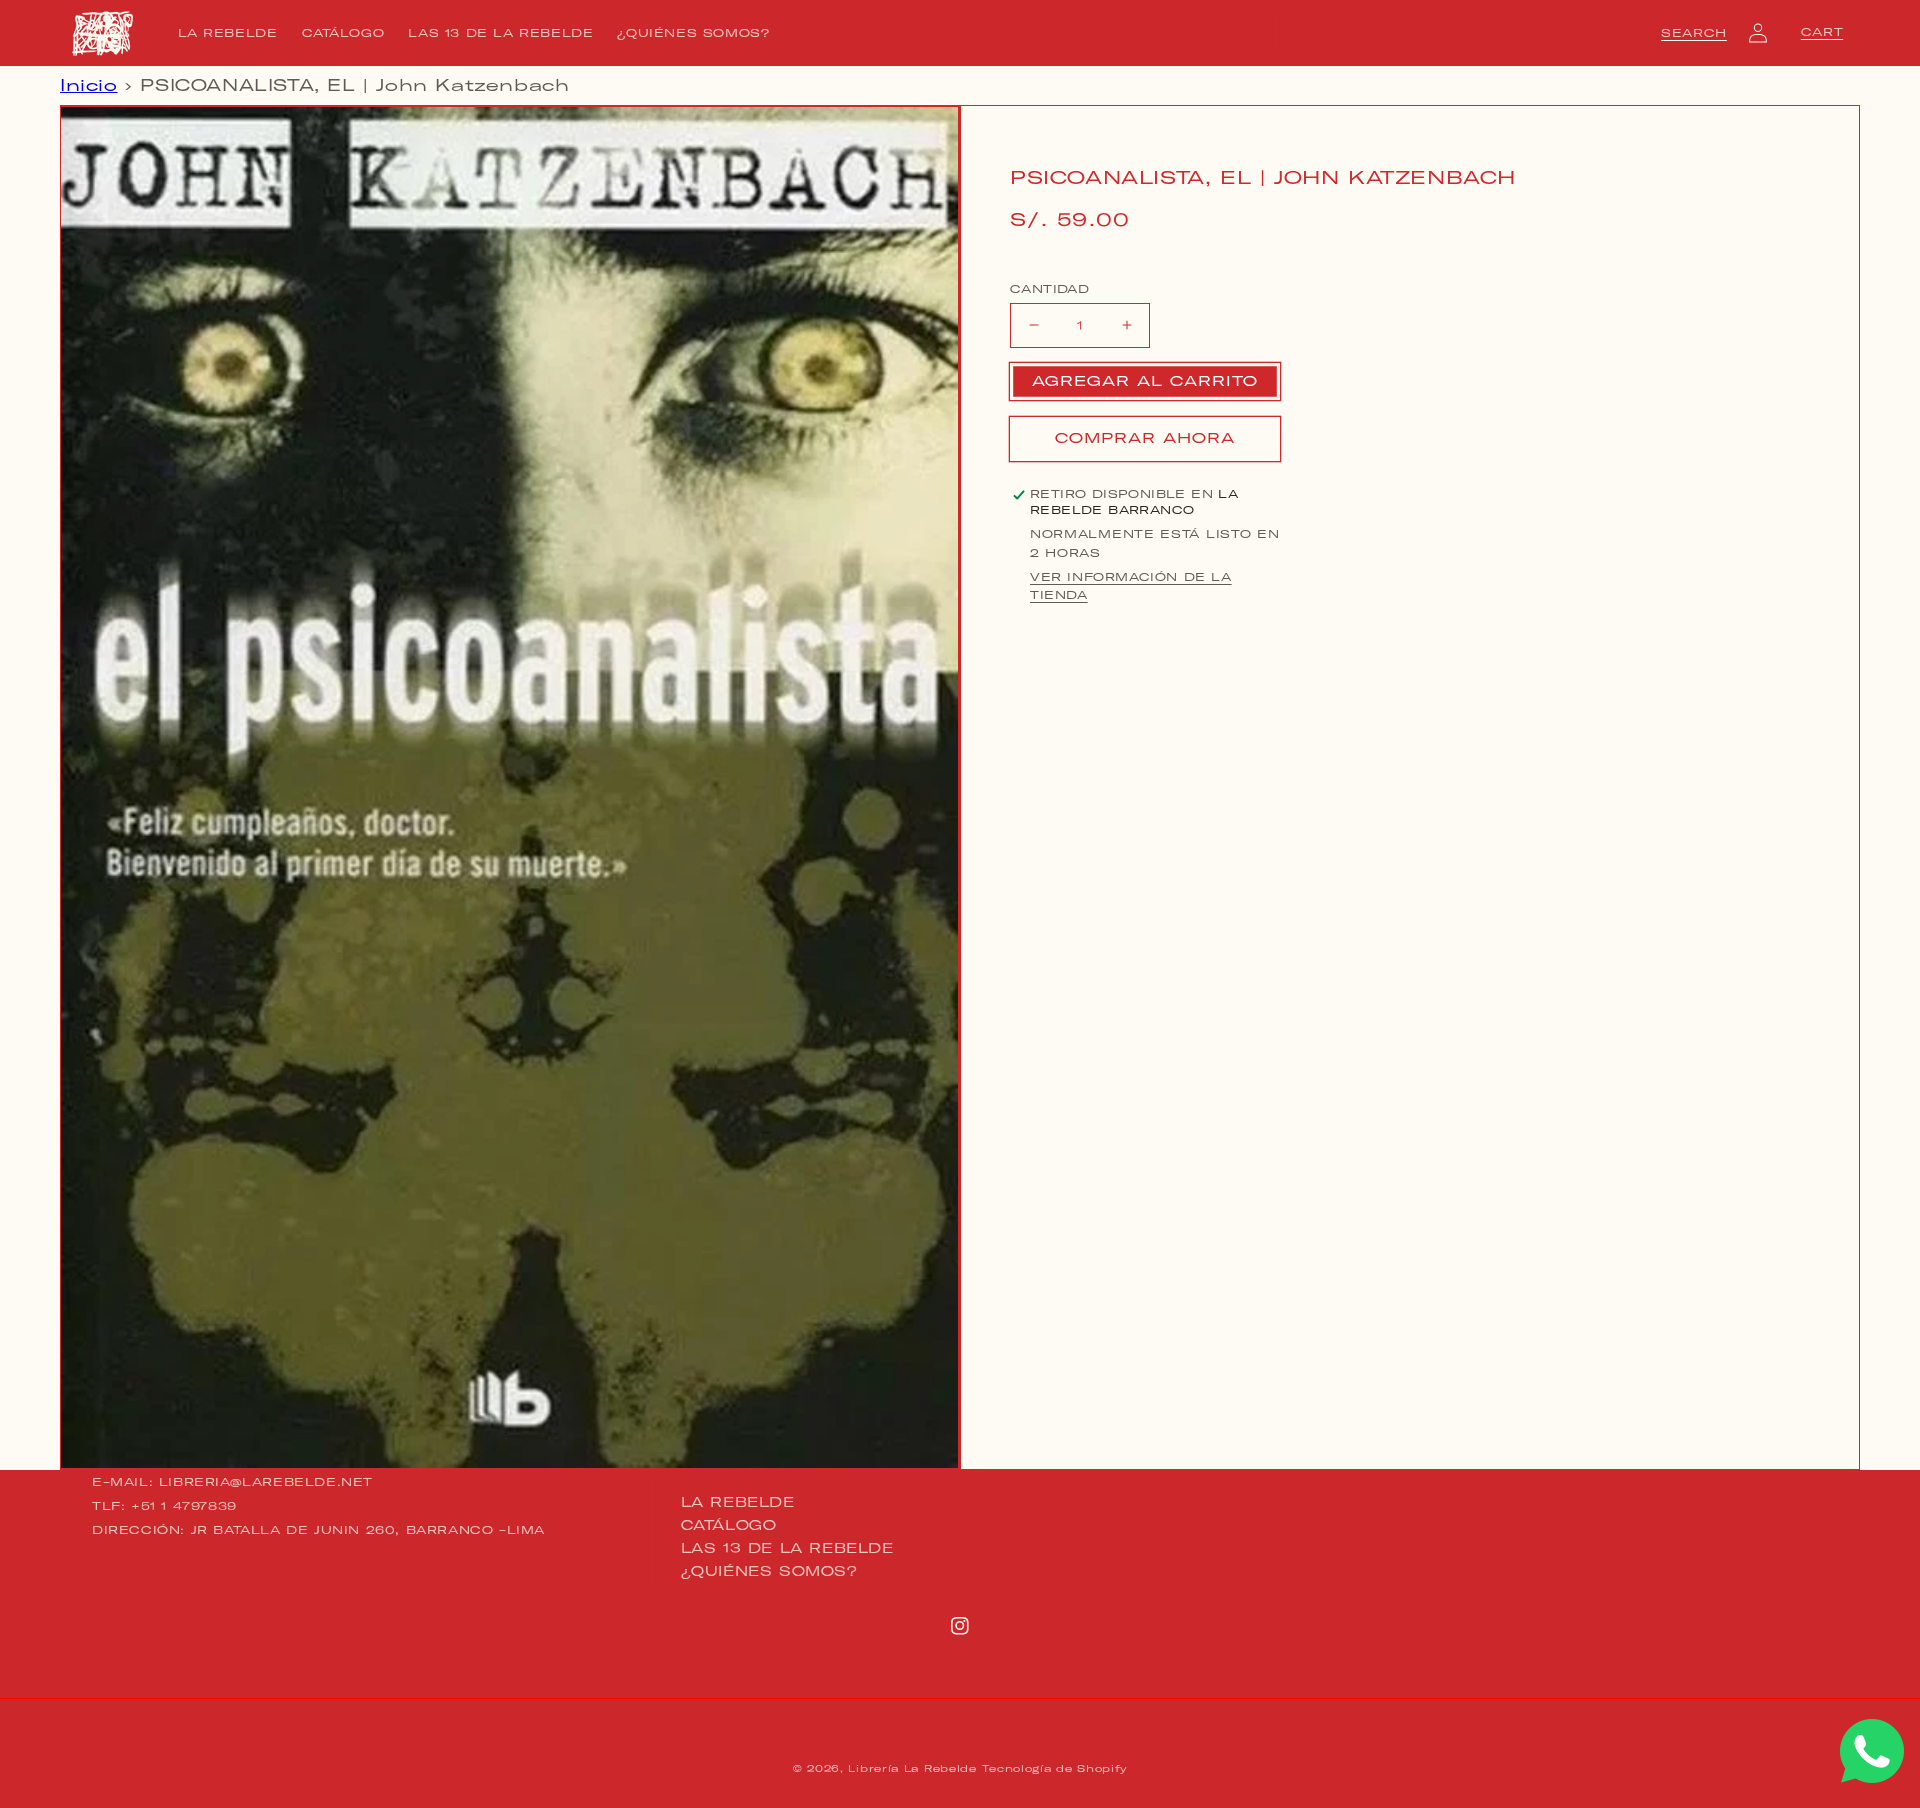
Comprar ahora (1145, 438)
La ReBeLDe (738, 1503)
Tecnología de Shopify (1054, 1768)
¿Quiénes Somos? (769, 1571)
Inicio (89, 85)
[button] (1694, 33)
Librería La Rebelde (912, 1768)
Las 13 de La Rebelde (787, 1548)
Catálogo (729, 1525)
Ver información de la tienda (1131, 586)
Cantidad (1049, 288)
